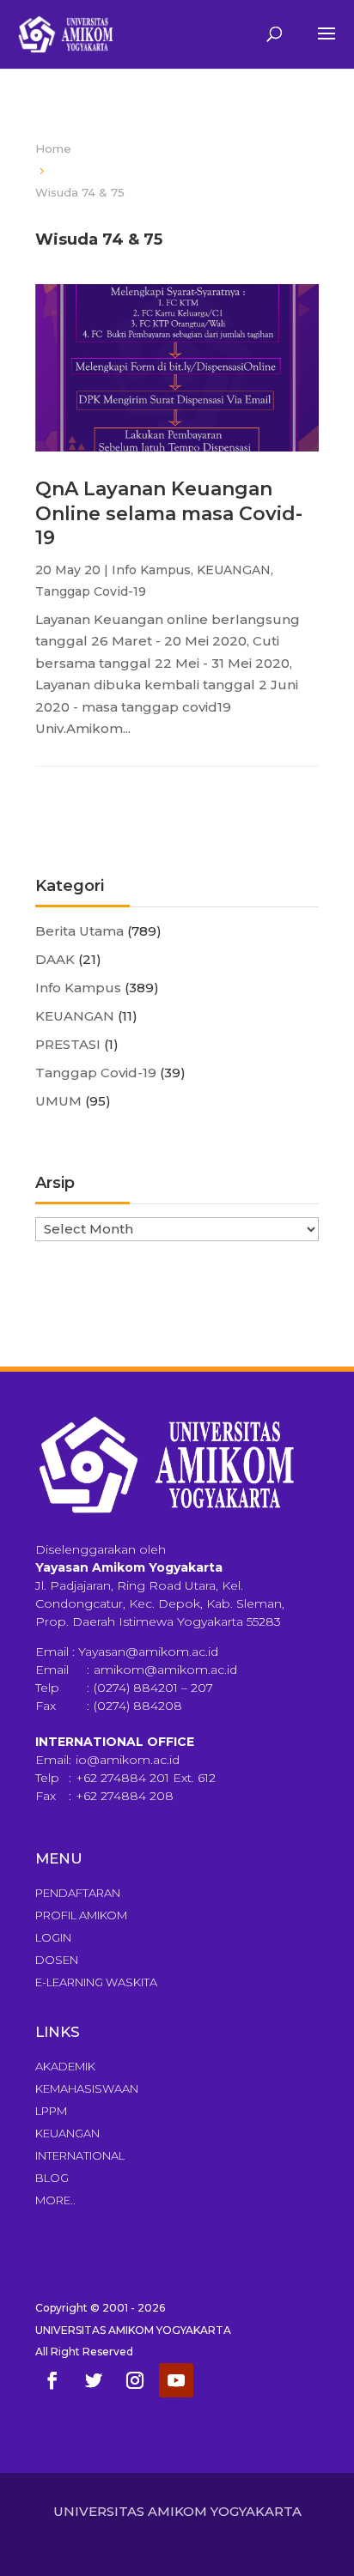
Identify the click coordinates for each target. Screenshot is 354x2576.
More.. (55, 2200)
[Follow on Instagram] (135, 2380)
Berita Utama (79, 931)
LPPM (51, 2111)
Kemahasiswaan (87, 2088)
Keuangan (67, 2133)
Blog (52, 2178)
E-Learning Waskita (96, 1982)
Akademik (65, 2066)
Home (53, 148)
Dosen (57, 1960)
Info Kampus (151, 570)
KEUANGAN (234, 570)
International (80, 2155)
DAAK (55, 959)
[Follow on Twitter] (94, 2380)
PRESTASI (68, 1044)
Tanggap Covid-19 (91, 591)
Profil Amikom (81, 1915)
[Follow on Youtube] (176, 2380)
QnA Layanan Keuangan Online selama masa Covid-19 (169, 513)
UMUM (58, 1101)
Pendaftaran (78, 1893)
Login (53, 1937)
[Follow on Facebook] (52, 2380)
